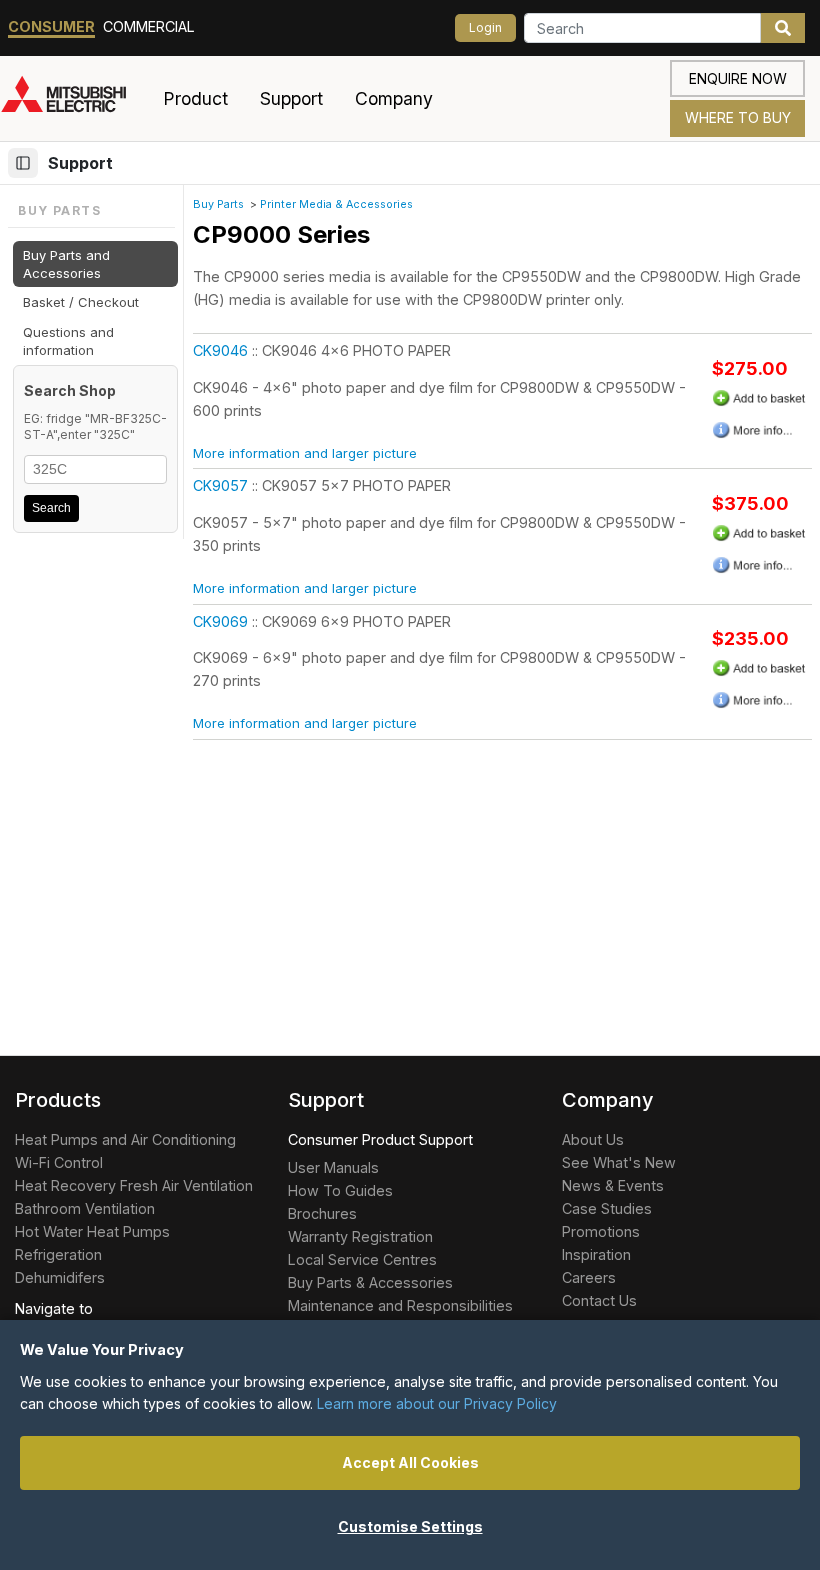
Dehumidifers (60, 1277)
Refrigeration (58, 1254)
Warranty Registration (360, 1236)
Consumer (51, 26)
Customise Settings (410, 1526)
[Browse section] (23, 163)
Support (80, 163)
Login (485, 27)
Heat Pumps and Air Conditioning (125, 1139)
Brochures (322, 1213)
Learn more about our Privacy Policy (437, 1403)
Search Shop (70, 390)
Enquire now (738, 78)
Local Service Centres (362, 1259)
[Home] (73, 99)
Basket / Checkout (81, 302)
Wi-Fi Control (59, 1162)
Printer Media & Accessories (336, 204)
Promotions (601, 1231)
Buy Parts (218, 204)
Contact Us (599, 1300)
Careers (589, 1277)
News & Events (613, 1185)
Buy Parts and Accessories (66, 264)
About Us (593, 1139)
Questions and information (68, 341)
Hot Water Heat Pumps (92, 1231)
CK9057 (220, 485)
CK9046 (220, 350)
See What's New (619, 1162)
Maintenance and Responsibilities (400, 1305)
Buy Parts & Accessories (370, 1282)
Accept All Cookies (410, 1462)
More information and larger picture (305, 453)
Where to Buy (738, 117)
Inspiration (596, 1254)
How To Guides (340, 1190)
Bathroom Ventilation (85, 1208)
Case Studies (607, 1208)
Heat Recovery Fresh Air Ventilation (134, 1185)
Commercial (149, 26)
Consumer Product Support (380, 1139)
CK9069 (220, 621)
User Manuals (333, 1167)
